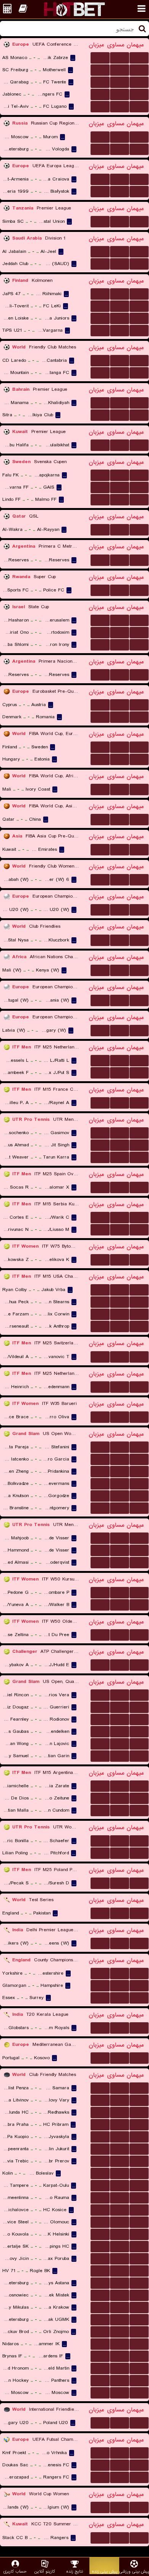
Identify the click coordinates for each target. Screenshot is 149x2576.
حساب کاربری (15, 2571)
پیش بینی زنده (104, 2571)
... (100, 57)
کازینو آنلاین (45, 2571)
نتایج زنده (74, 2571)
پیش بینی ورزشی (134, 2571)
